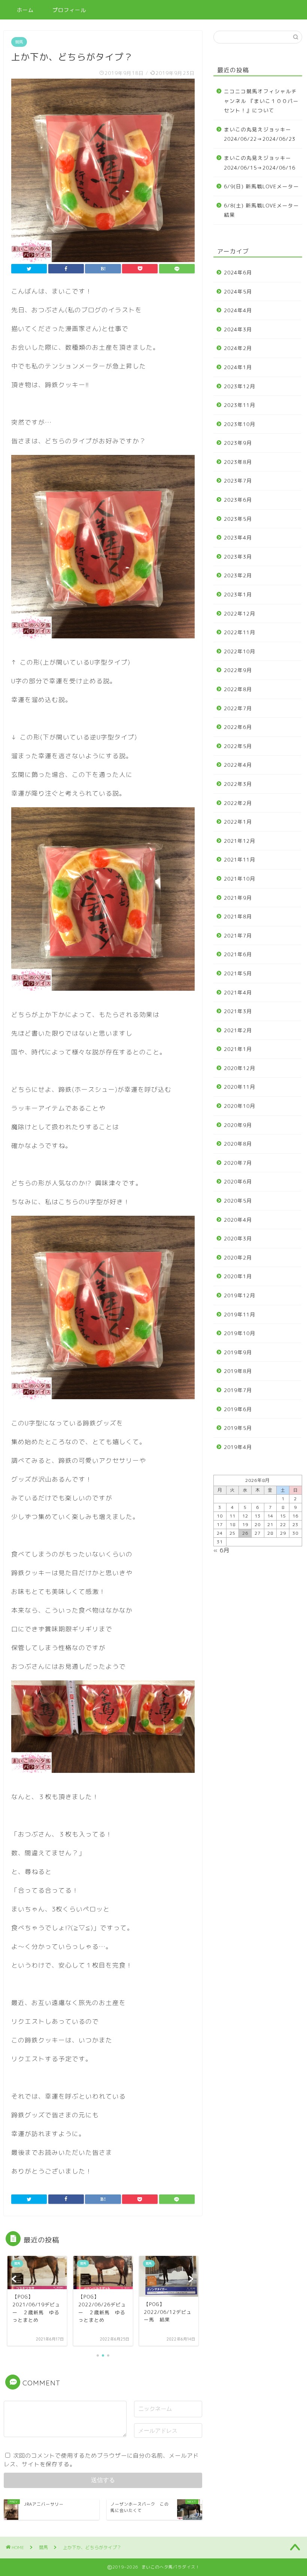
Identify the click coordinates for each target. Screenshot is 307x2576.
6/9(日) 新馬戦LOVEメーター (262, 186)
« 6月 (221, 1550)
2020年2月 (238, 1257)
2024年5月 (238, 291)
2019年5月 (238, 1428)
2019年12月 (240, 1295)
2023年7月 (238, 481)
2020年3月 (238, 1238)
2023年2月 (238, 575)
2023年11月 (240, 405)
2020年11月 (240, 1087)
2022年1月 (238, 822)
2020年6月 (238, 1181)
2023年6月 (238, 500)
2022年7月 (238, 708)
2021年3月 (238, 1011)
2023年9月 (238, 443)
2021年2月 (238, 1030)
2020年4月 (238, 1220)
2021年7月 (238, 935)
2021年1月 (238, 1049)
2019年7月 (238, 1390)
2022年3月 (238, 784)
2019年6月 (238, 1409)
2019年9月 (238, 1352)
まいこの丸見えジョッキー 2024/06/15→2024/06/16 (260, 163)
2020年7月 (238, 1163)
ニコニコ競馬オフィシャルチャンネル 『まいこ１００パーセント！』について (261, 101)
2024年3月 (238, 329)
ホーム (25, 10)
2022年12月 (240, 613)
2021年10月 (240, 879)
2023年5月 (238, 519)
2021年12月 (240, 841)
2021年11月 (240, 859)
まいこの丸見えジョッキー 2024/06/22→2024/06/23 (260, 134)
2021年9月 (238, 898)
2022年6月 (238, 727)
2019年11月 (240, 1314)
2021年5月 (238, 973)
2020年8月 (238, 1144)
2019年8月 (238, 1371)
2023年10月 (240, 424)
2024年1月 (238, 367)
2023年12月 (240, 386)
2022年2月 (238, 803)
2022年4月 (238, 765)
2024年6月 (238, 272)
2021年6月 (238, 954)
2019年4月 (238, 1447)
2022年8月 (238, 689)
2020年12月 (240, 1068)
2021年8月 (238, 916)
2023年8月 (238, 462)
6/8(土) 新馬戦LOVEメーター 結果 (262, 210)
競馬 (19, 42)
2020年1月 (238, 1276)
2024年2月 (238, 348)
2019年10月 (240, 1333)
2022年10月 (240, 651)
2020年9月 (238, 1125)
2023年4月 (238, 537)
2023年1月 (238, 594)
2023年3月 (238, 557)
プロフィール (69, 10)
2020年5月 (238, 1201)
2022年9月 (238, 670)
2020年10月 (240, 1106)
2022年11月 (240, 632)
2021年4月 (238, 992)
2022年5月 (238, 746)
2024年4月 (238, 310)
